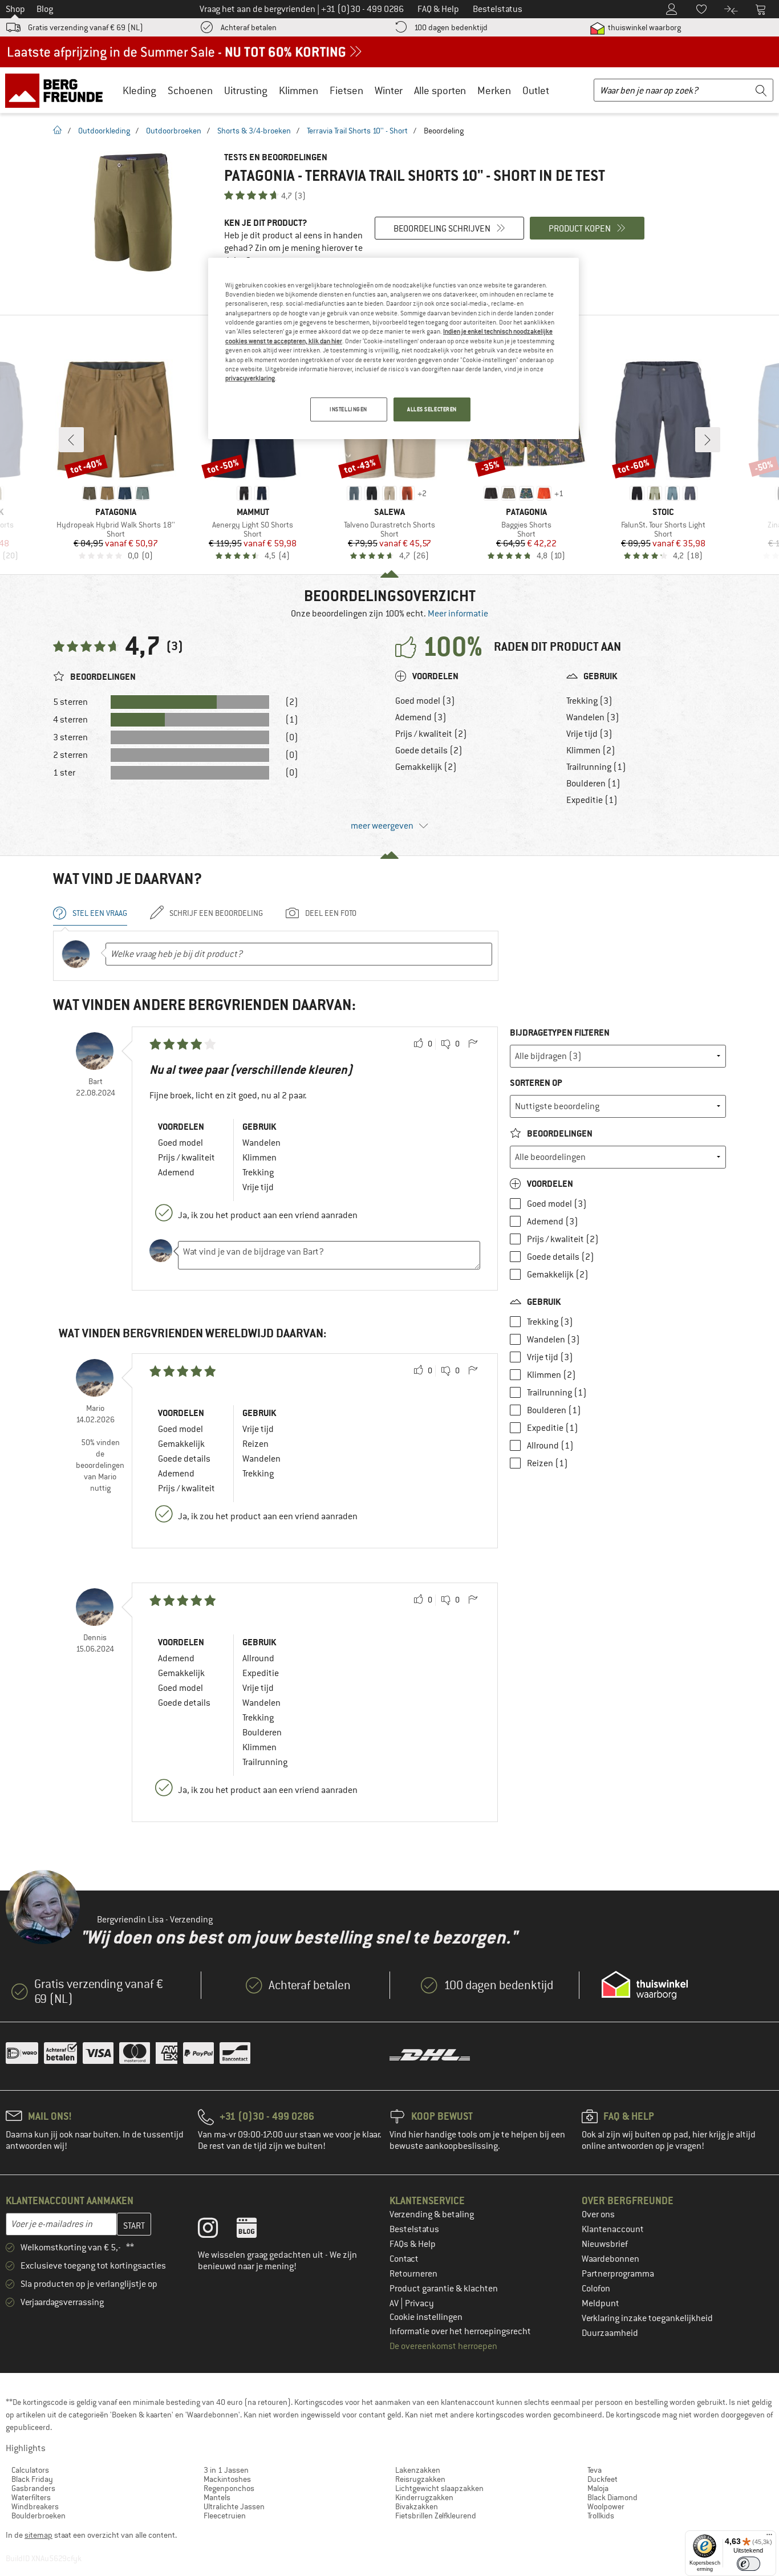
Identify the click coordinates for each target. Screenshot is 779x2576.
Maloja (598, 2488)
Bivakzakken (417, 2506)
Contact (404, 2259)
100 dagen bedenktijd (451, 27)
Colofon (596, 2289)
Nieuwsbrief (605, 2244)
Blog (45, 9)
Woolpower (606, 2506)
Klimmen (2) (591, 751)
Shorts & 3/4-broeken (254, 131)
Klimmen (299, 90)
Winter (389, 90)
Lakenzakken (418, 2470)
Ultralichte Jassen (234, 2506)
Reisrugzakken (420, 2479)
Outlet (536, 90)
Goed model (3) (425, 701)
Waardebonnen (610, 2259)
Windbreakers (35, 2506)
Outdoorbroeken (174, 131)
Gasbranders (33, 2488)
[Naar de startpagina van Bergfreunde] (58, 90)
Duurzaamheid (610, 2333)
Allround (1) (550, 1446)
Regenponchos (229, 2488)
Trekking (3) (589, 701)
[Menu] (769, 2537)
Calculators (30, 2470)
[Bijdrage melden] (473, 1044)
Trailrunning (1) (596, 767)
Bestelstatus (414, 2229)
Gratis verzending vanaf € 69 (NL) (86, 27)
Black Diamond (612, 2497)
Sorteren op (536, 1083)
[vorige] (71, 440)
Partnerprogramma (618, 2274)
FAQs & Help (413, 2244)
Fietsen (346, 90)
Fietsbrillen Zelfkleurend (436, 2516)
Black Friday (32, 2479)
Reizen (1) (547, 1463)
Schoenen (190, 90)
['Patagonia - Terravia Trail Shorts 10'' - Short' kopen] (133, 212)
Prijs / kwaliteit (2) (431, 734)
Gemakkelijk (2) (426, 767)
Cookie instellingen (426, 2317)
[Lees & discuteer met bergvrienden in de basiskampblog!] (255, 2230)
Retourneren (413, 2274)
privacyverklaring (250, 378)
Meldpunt (601, 2303)
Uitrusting (246, 90)
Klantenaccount (613, 2229)
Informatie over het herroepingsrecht (460, 2331)
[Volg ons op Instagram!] (216, 2230)
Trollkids (601, 2516)
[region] (393, 348)
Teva (595, 2470)
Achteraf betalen (249, 27)
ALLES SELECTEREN (432, 409)
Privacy (419, 2303)
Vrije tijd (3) (589, 734)
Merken (494, 90)
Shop (15, 9)
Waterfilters (31, 2497)
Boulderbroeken (38, 2516)
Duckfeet (602, 2479)
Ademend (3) (421, 717)
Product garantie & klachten (444, 2289)
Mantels (217, 2497)
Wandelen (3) (593, 717)
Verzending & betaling (432, 2214)
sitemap (38, 2535)
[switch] (748, 2564)
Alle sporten (440, 90)
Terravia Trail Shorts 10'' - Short (357, 131)
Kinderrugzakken (424, 2497)
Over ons (598, 2214)
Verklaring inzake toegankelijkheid (647, 2318)
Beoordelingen (559, 1133)
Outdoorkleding (104, 131)
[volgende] (708, 440)
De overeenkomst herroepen (443, 2346)
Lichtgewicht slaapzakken (439, 2488)
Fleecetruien (225, 2516)
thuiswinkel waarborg (644, 27)
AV (395, 2303)
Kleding (139, 90)
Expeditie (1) (592, 800)
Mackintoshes (227, 2479)
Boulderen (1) (593, 784)
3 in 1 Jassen (226, 2470)
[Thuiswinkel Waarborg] (645, 1985)
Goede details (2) (429, 751)
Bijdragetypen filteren (560, 1033)
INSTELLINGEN (348, 409)
